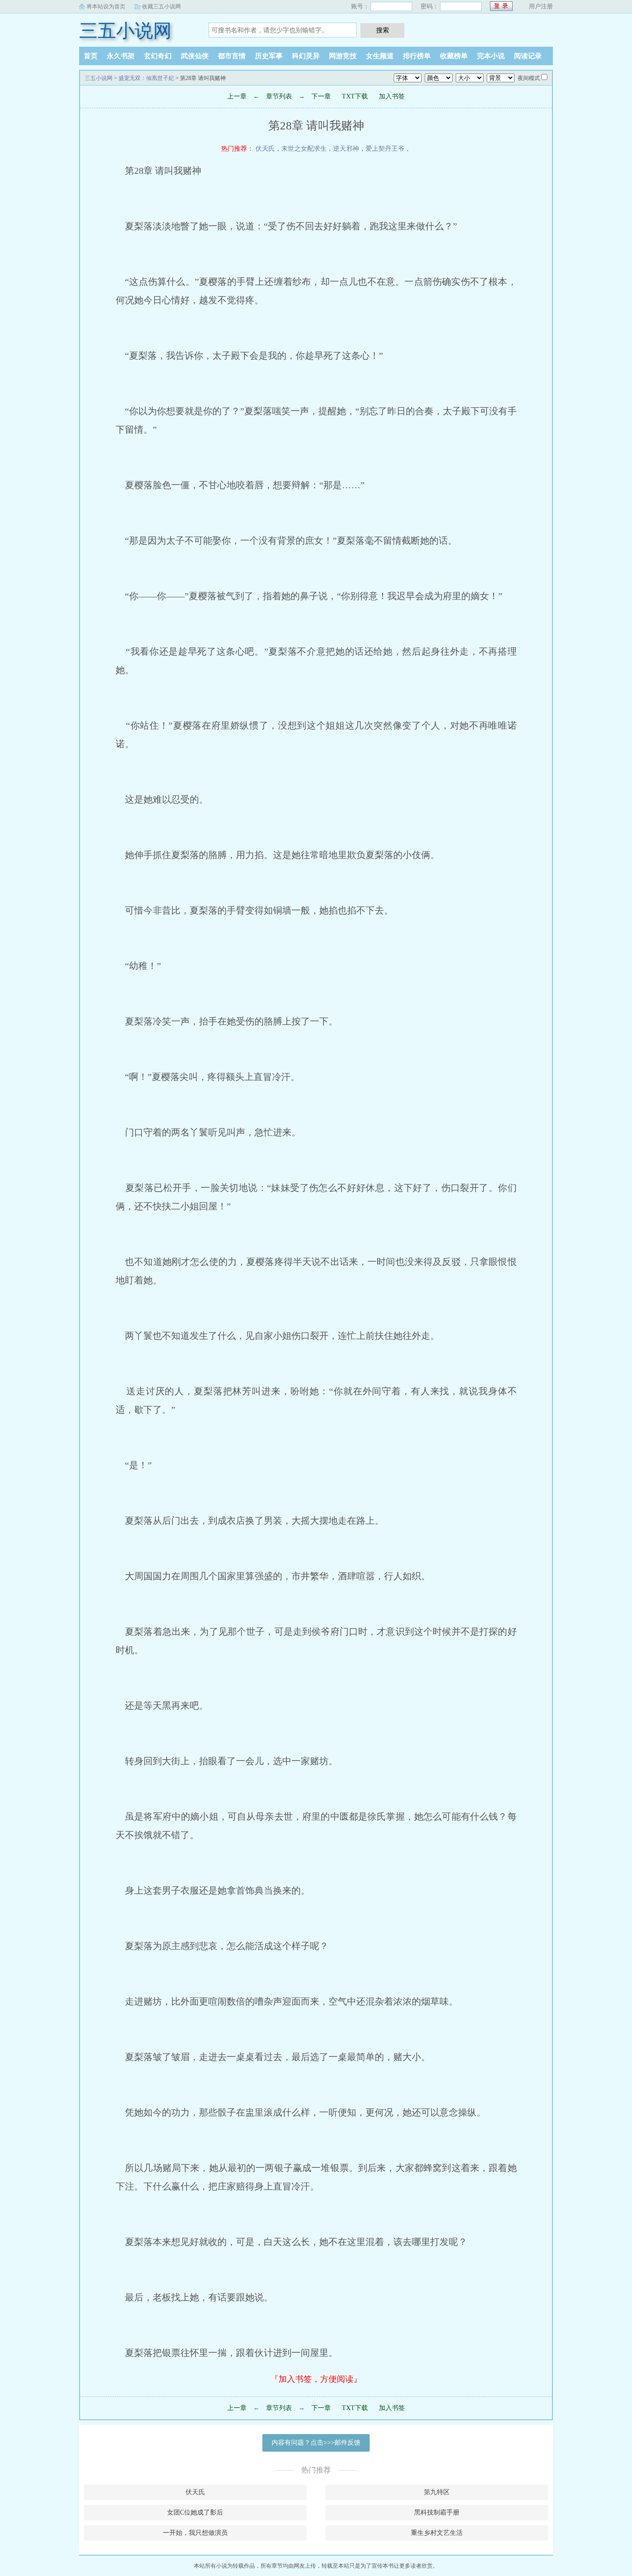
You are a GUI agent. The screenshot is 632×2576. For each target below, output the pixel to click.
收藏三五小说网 (161, 6)
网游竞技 (343, 56)
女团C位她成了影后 (195, 2512)
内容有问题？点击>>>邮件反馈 (316, 2443)
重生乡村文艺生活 (437, 2533)
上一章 (237, 96)
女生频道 (380, 56)
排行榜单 (417, 56)
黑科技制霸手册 (437, 2512)
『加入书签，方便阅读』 (316, 2379)
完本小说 (491, 56)
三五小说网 (125, 31)
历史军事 (269, 56)
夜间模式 (529, 78)
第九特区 (437, 2492)
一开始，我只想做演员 (195, 2533)
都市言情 (232, 56)
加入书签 (392, 96)
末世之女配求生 (304, 149)
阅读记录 (528, 56)
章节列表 (279, 96)
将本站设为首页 (106, 6)
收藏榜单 (454, 56)
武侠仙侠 (195, 56)
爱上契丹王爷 (385, 149)
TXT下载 (355, 96)
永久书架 (121, 56)
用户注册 (541, 6)
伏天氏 (265, 149)
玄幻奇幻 (158, 56)
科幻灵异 (306, 56)
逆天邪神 (346, 149)
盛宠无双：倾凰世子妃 (146, 78)
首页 (91, 56)
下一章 (321, 96)
